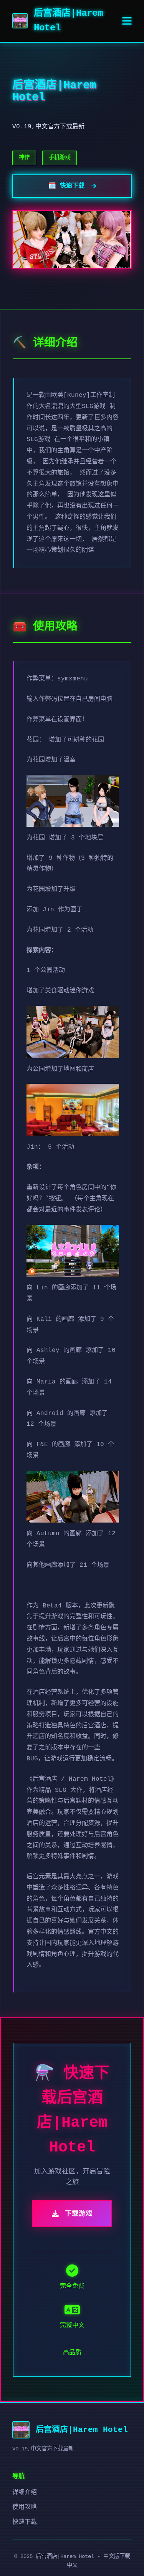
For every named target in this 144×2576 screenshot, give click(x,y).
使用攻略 (25, 2507)
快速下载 (25, 2522)
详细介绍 (25, 2493)
